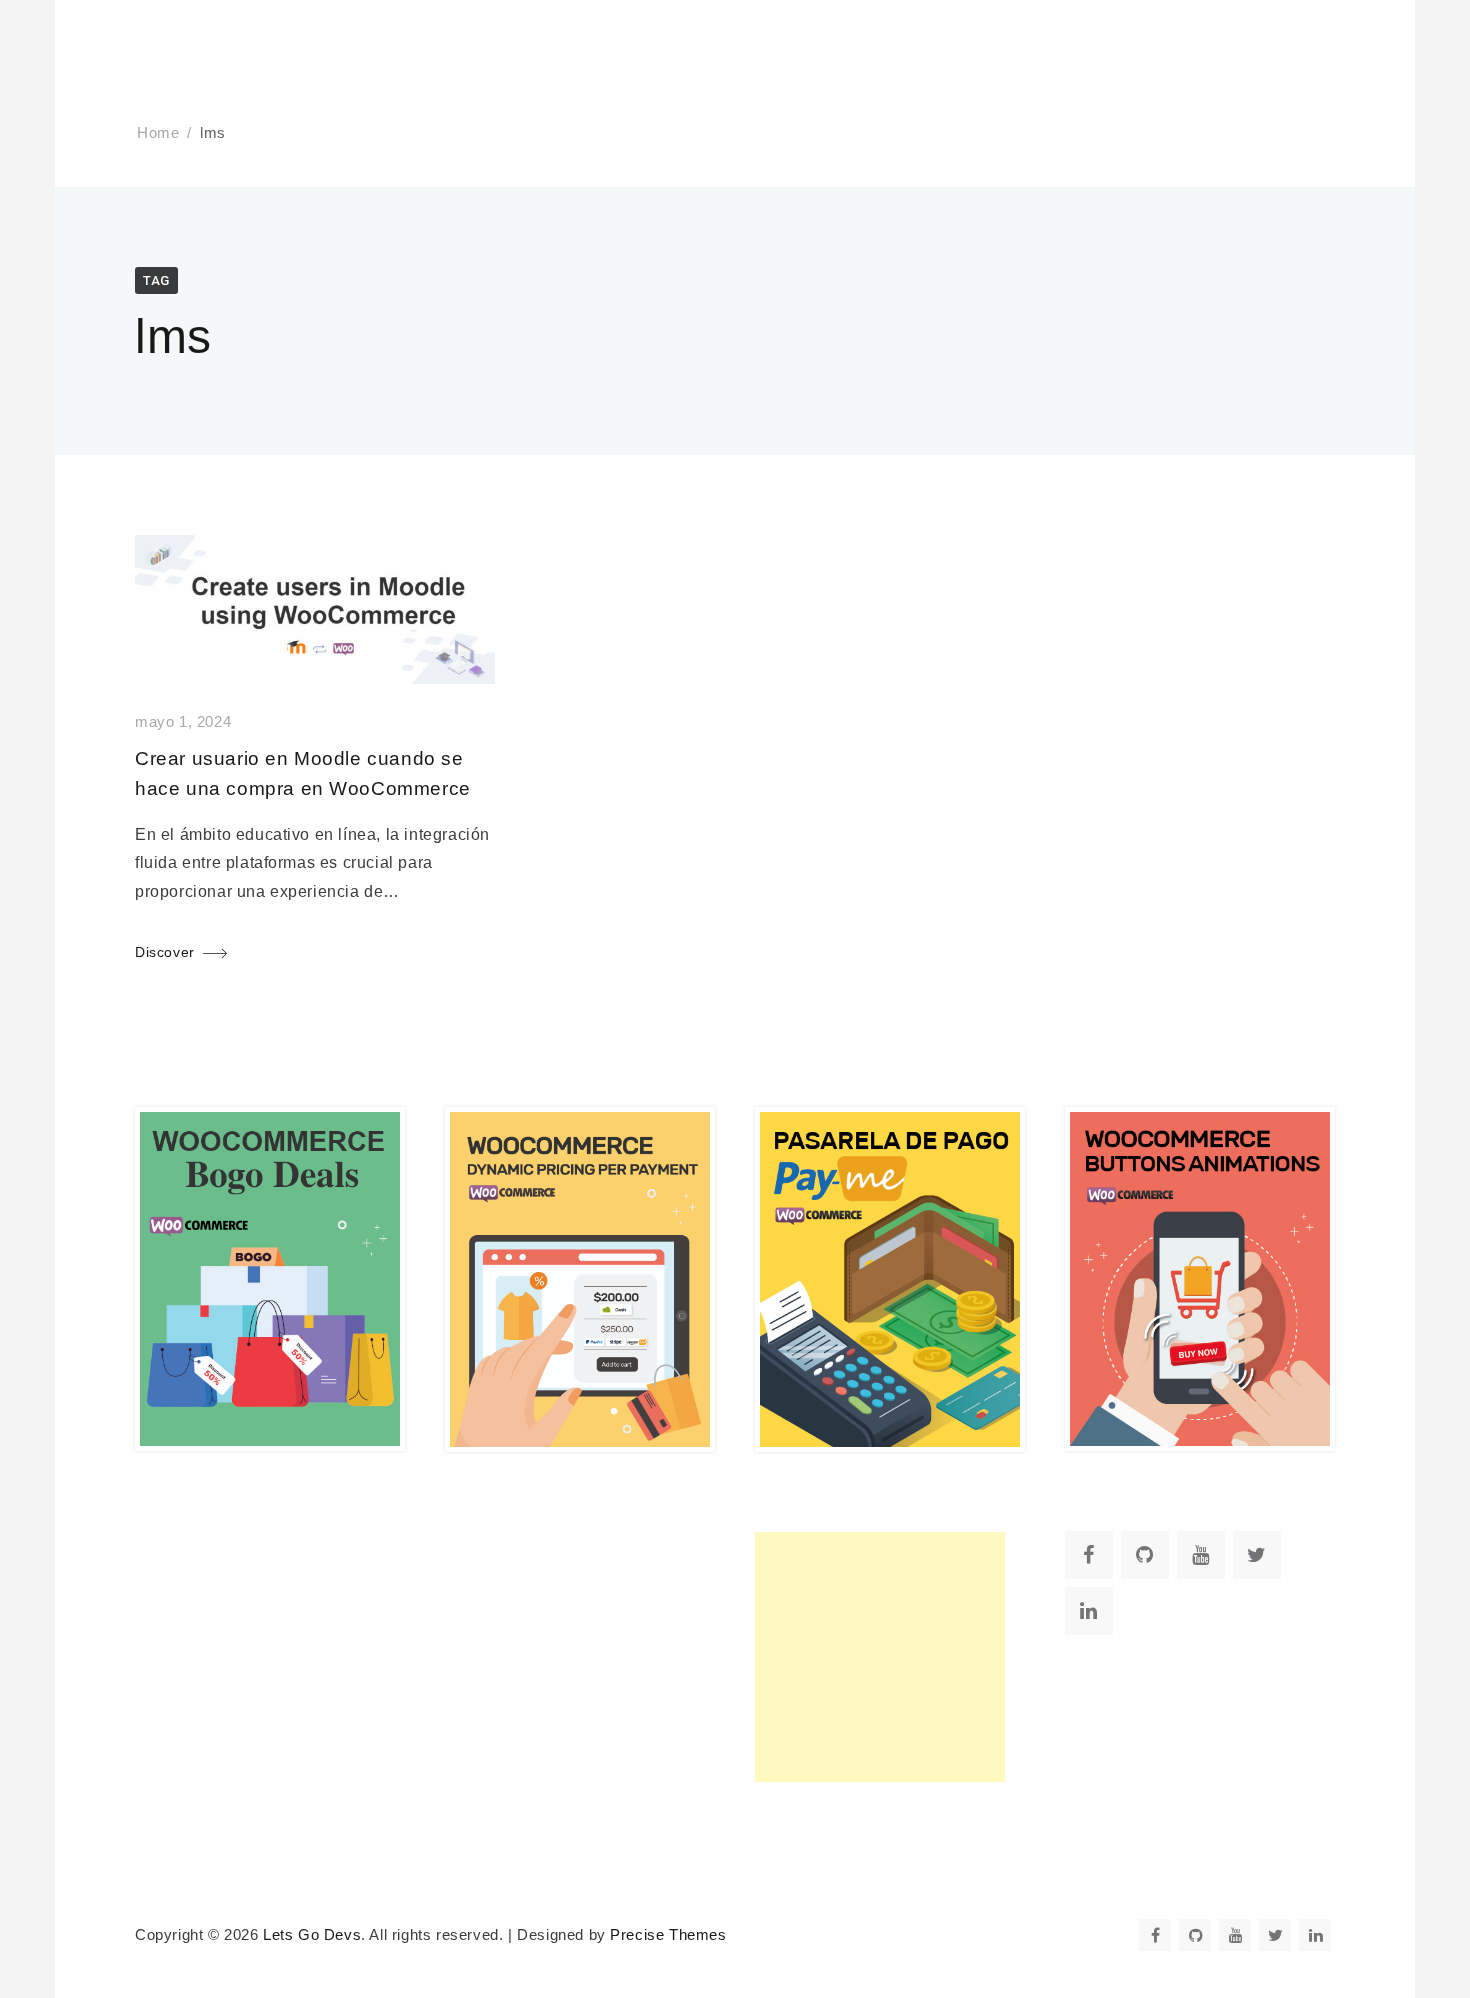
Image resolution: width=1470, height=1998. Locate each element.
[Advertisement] (880, 1657)
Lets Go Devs (312, 1935)
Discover (165, 952)
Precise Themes (668, 1935)
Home (158, 133)
